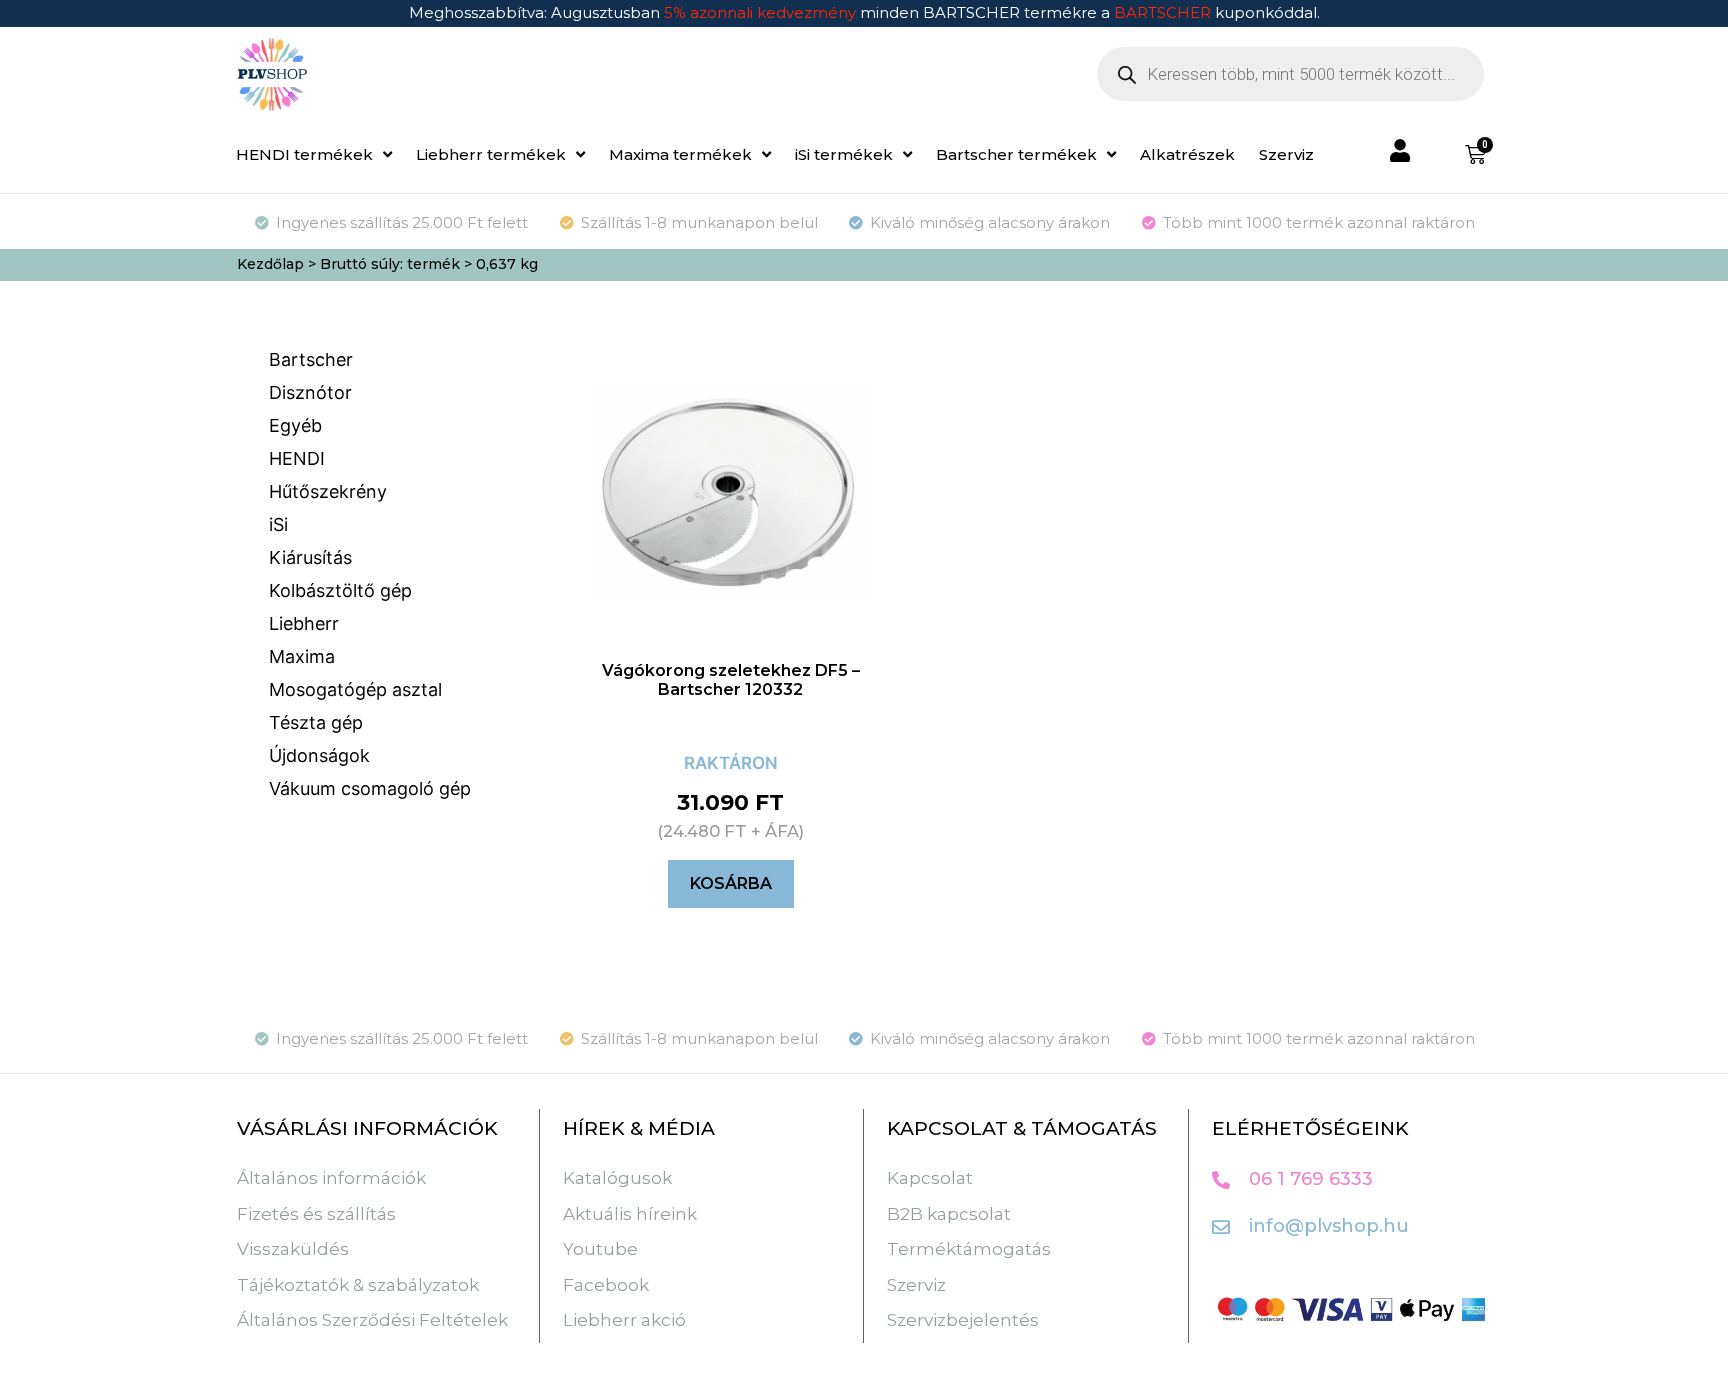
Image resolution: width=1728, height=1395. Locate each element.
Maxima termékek (680, 154)
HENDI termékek (304, 154)
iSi (278, 524)
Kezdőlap (270, 264)
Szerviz (1286, 154)
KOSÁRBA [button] (731, 883)
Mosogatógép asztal (355, 689)
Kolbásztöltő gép (340, 590)
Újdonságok (319, 755)
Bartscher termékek (1016, 154)
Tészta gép (316, 722)
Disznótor (310, 392)
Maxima (302, 656)
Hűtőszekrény (328, 491)
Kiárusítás (310, 557)
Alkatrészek (1187, 154)
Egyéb (295, 425)
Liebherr (304, 623)
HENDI (297, 458)
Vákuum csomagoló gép (370, 788)
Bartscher (311, 359)
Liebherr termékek (491, 154)
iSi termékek (844, 154)
